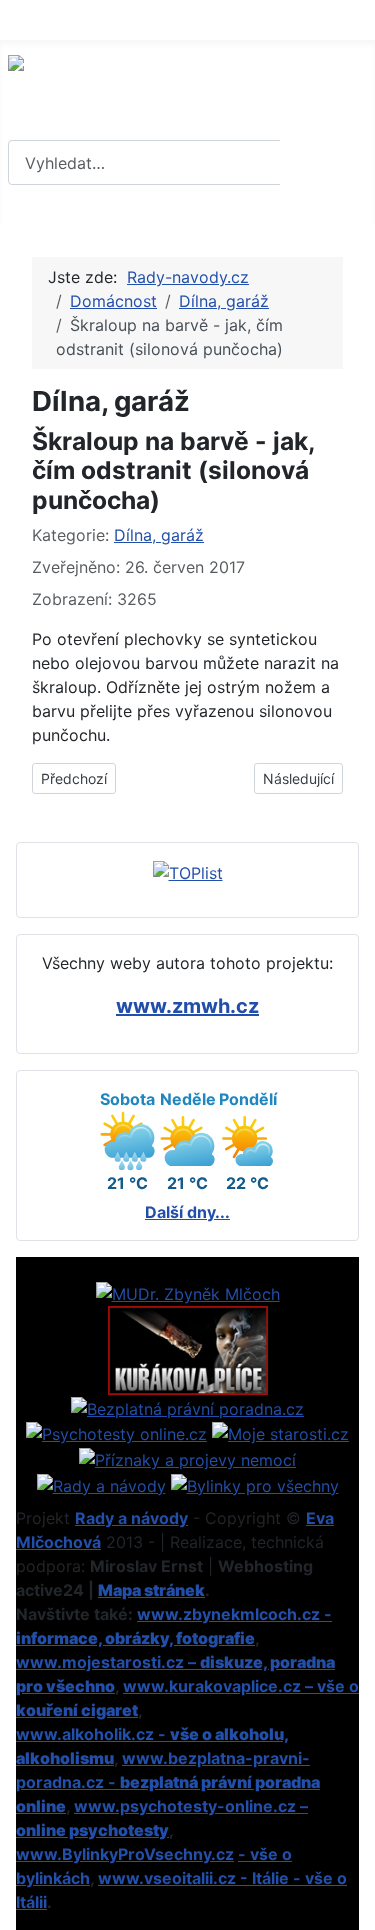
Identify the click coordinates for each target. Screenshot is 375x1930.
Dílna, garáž (159, 535)
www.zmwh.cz (187, 1006)
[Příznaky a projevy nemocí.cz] (187, 1458)
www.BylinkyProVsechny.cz (125, 1854)
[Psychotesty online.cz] (116, 1433)
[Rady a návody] (101, 1484)
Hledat (325, 163)
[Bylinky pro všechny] (255, 1484)
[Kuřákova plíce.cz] (188, 1349)
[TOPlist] (188, 871)
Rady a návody (131, 1518)
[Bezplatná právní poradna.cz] (187, 1407)
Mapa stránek (151, 1590)
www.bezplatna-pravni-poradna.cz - (168, 1782)
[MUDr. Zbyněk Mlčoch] (188, 1293)
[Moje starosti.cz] (280, 1433)
